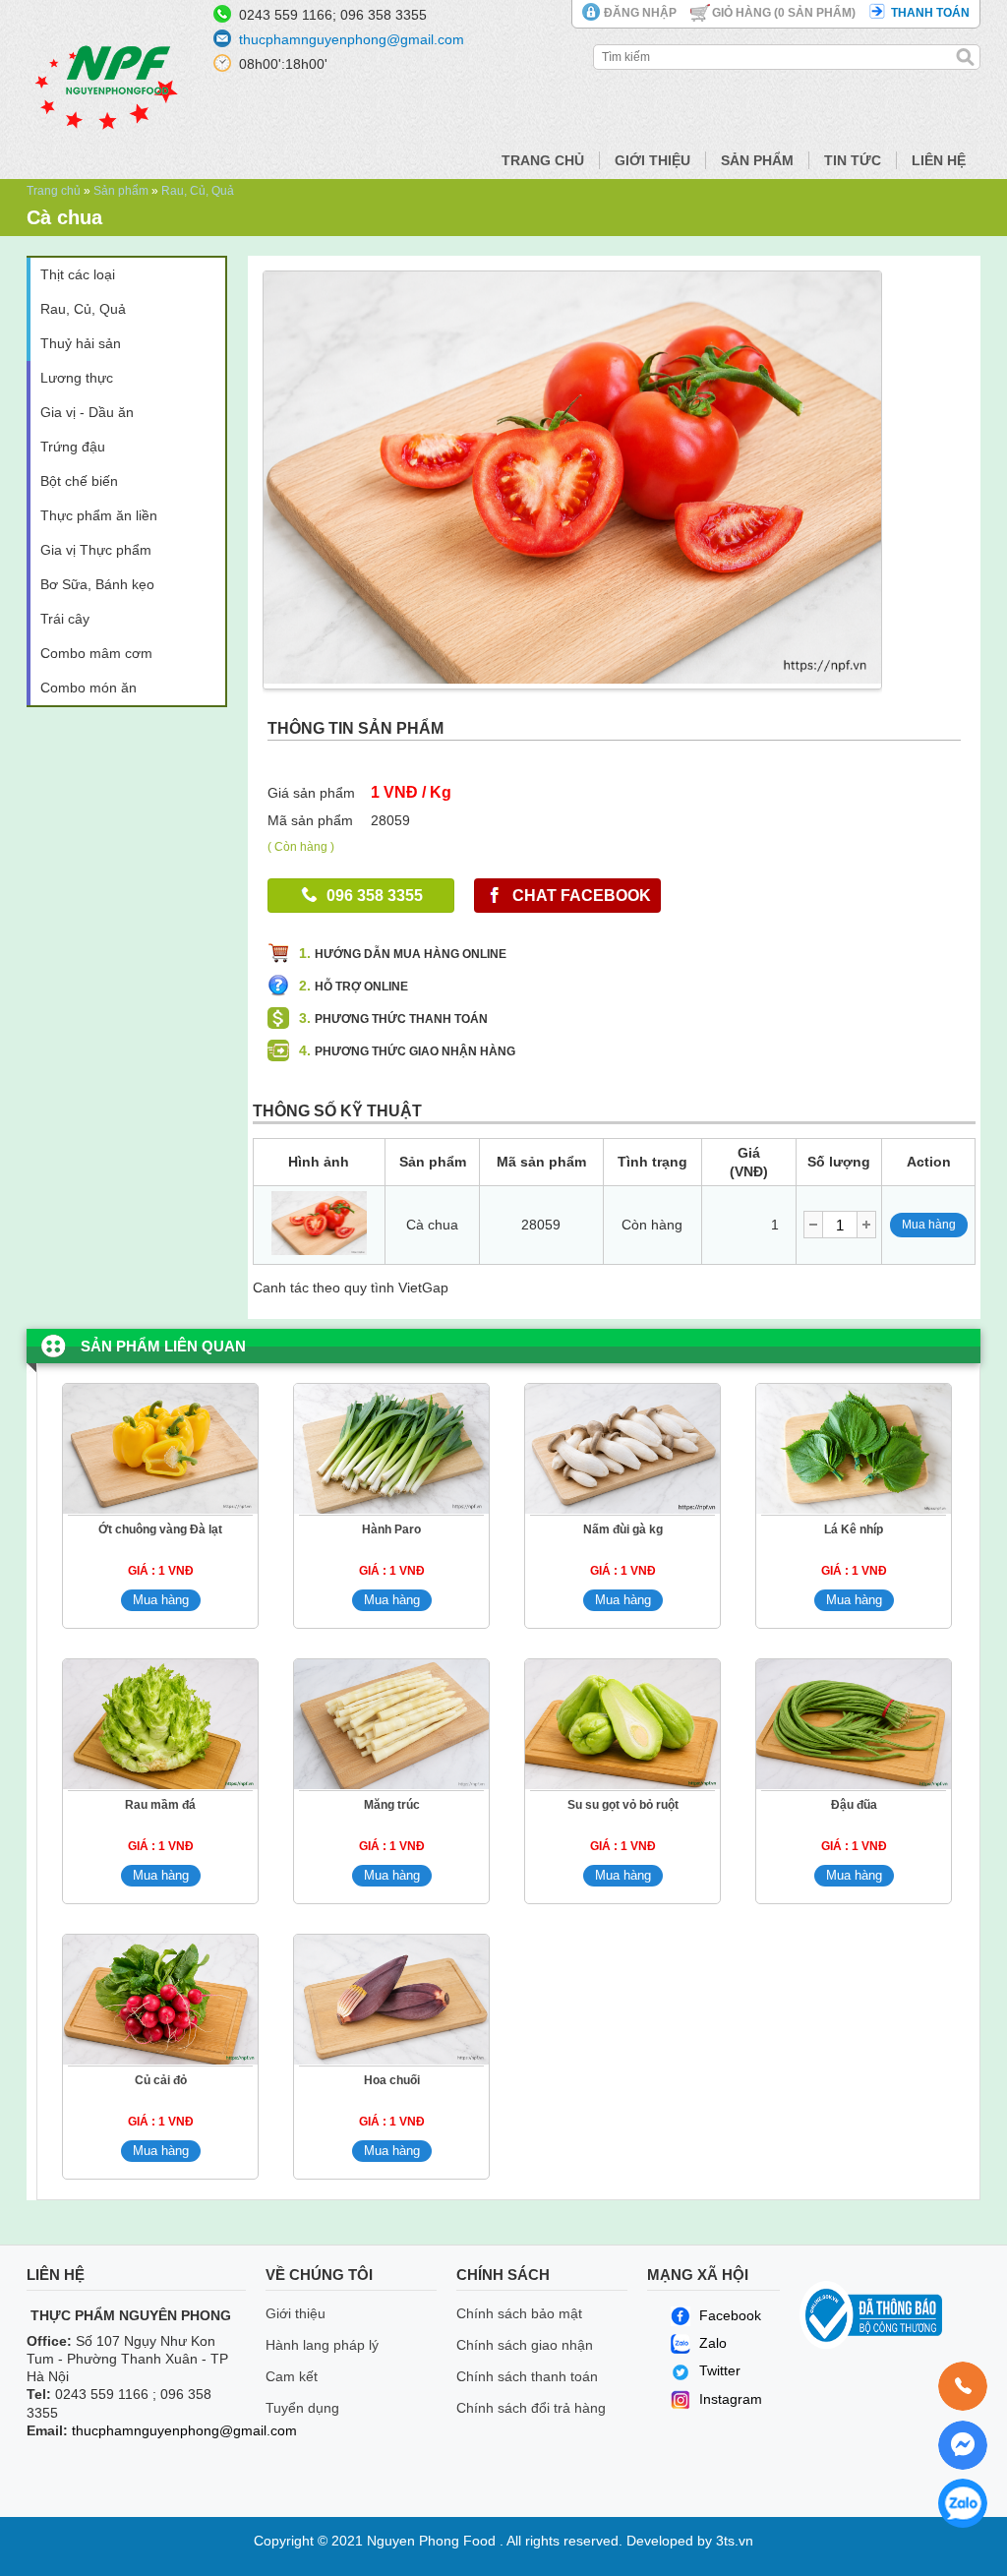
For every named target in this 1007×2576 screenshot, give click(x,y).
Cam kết (292, 2376)
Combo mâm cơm (96, 653)
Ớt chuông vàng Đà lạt (160, 1529)
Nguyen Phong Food (431, 2541)
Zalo (711, 2343)
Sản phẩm (757, 160)
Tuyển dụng (302, 2408)
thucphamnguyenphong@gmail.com (352, 39)
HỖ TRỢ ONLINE (361, 987)
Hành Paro (391, 1529)
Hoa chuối (392, 2080)
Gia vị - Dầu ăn (87, 412)
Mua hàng (929, 1225)
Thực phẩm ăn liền (99, 515)
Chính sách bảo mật (519, 2313)
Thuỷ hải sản (81, 343)
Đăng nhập (640, 13)
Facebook (728, 2315)
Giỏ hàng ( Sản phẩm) (784, 13)
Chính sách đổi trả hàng (531, 2408)
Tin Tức (853, 160)
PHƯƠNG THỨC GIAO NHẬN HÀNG (415, 1051)
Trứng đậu (73, 447)
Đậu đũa (854, 1805)
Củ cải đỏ (161, 2080)
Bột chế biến (79, 481)
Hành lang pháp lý (322, 2345)
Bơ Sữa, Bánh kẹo (97, 584)
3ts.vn (735, 2541)
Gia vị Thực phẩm (96, 550)
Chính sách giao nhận (525, 2345)
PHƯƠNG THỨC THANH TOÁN (401, 1019)
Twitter (720, 2370)
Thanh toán (930, 13)
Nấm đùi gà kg (623, 1529)
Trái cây (65, 619)
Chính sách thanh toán (527, 2376)
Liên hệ (939, 160)
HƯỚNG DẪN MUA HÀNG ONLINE (411, 954)
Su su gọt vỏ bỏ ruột (623, 1805)
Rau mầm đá (160, 1805)
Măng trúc (392, 1805)
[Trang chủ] (108, 162)
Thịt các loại (78, 274)
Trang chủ (543, 160)
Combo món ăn (89, 688)
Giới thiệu (652, 160)
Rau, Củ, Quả (198, 191)
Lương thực (77, 378)
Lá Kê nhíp (854, 1529)
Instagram (729, 2399)
